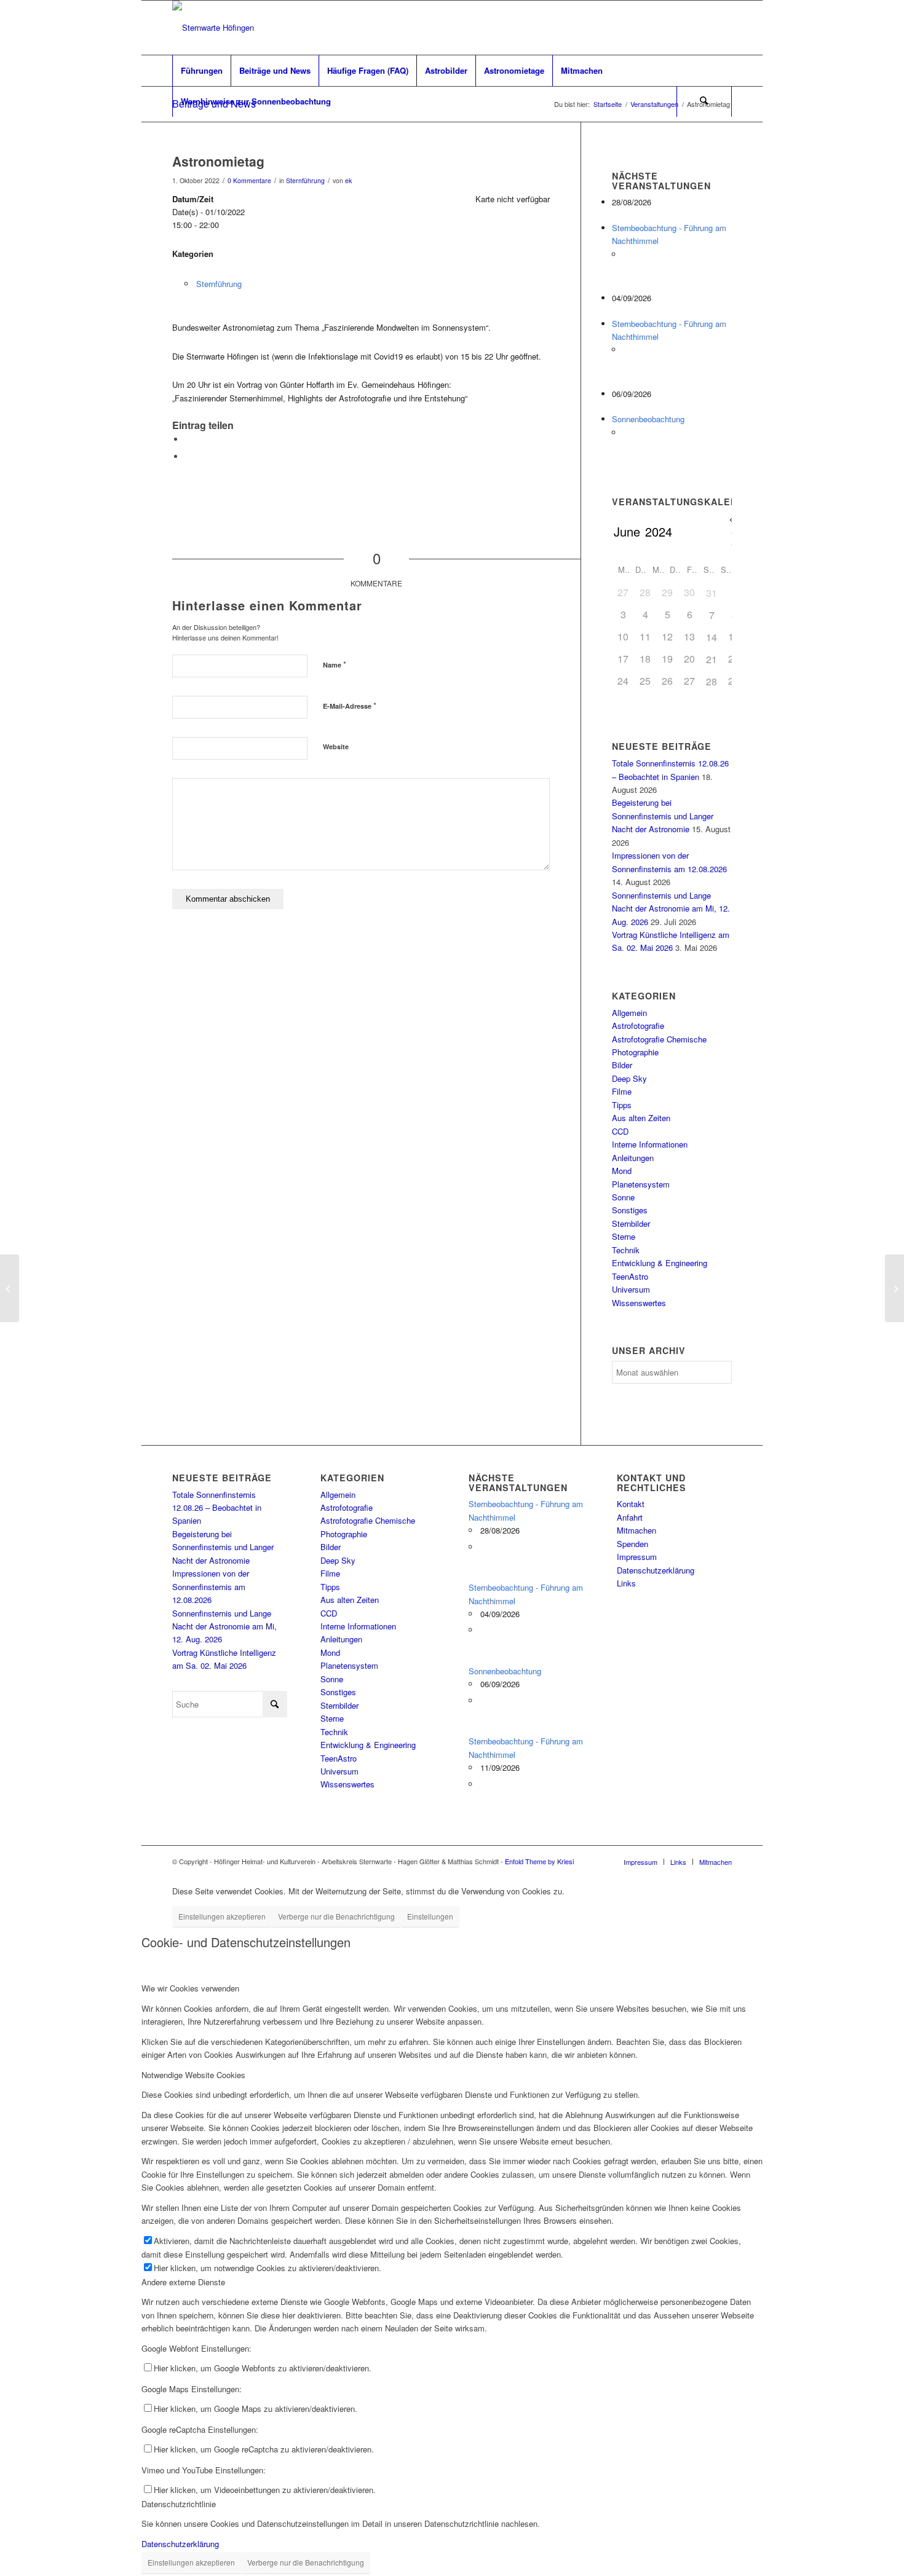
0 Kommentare (249, 180)
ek (348, 180)
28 (712, 681)
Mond (622, 1171)
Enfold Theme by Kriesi (539, 1861)
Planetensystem (641, 1184)
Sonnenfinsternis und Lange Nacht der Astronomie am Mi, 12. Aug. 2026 (671, 908)
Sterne (624, 1236)
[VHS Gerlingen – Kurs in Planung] (10, 1288)
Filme (622, 1091)
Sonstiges (630, 1210)
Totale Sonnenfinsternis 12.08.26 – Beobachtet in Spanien (217, 1508)
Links (626, 1583)
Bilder (622, 1065)
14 (712, 637)
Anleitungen (633, 1158)
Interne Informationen (650, 1144)
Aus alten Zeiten (641, 1118)
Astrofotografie (638, 1026)
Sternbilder (631, 1223)
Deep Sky (629, 1078)
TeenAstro (630, 1276)
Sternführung (305, 180)
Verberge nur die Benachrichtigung (336, 1916)
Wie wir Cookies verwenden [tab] (190, 1988)
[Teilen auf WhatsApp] (188, 439)
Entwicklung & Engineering (660, 1263)
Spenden (632, 1544)
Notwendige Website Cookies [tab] (193, 2075)
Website (336, 746)
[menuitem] (201, 71)
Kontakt (631, 1504)
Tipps (622, 1105)
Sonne (623, 1197)
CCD (620, 1131)
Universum (631, 1289)
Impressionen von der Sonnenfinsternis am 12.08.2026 (211, 1586)
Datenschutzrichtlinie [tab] (179, 2504)
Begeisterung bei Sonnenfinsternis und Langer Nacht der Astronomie (663, 816)
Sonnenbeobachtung (648, 419)
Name (335, 664)
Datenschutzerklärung (656, 1570)
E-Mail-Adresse (350, 705)
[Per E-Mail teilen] (188, 456)
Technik (626, 1250)
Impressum (637, 1557)
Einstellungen (430, 1916)
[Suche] (704, 101)
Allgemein (629, 1013)
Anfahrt (630, 1517)
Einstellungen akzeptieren (222, 1916)
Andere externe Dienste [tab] (183, 2282)
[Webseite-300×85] (213, 28)
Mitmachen (636, 1530)
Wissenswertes (639, 1303)
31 (712, 593)
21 (712, 659)
